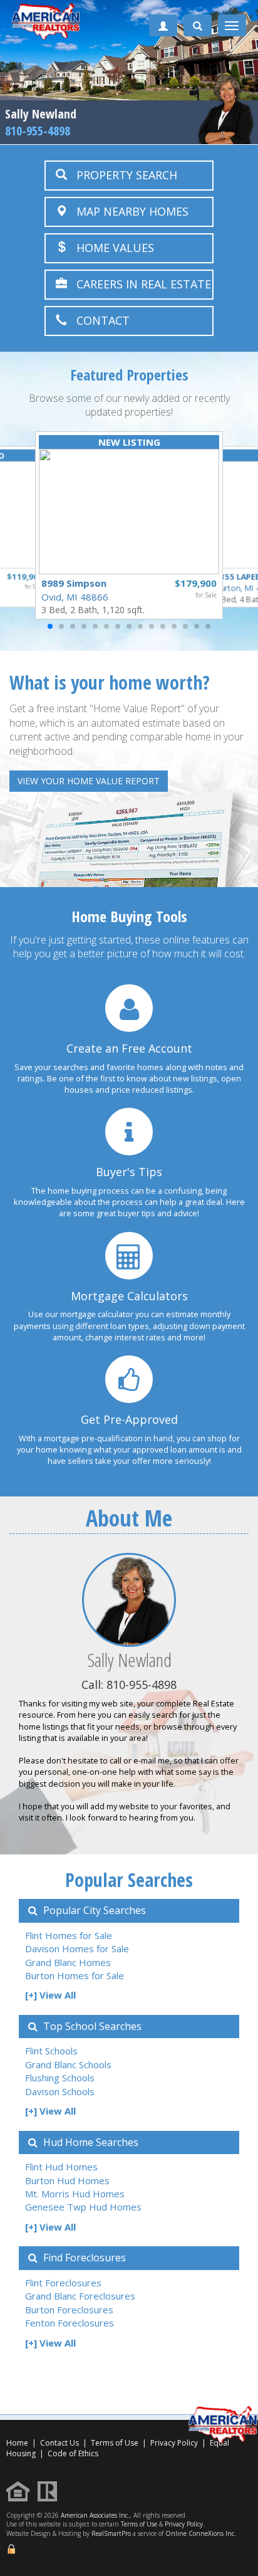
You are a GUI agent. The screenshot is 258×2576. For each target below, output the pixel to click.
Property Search (122, 175)
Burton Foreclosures (69, 2310)
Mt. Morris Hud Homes (75, 2194)
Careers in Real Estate (139, 284)
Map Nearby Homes (128, 211)
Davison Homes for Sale (77, 1948)
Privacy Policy (174, 2443)
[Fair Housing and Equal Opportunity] (21, 2490)
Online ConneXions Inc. (201, 2533)
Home (17, 2443)
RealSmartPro (111, 2533)
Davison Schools (60, 2091)
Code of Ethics (73, 2453)
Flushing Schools (60, 2078)
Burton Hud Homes (67, 2180)
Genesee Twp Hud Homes (83, 2207)
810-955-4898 (38, 131)
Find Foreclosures (83, 2258)
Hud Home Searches (90, 2142)
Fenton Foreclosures (70, 2323)
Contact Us (59, 2443)
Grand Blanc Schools (68, 2064)
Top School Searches (91, 2026)
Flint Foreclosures (63, 2283)
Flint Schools (51, 2051)
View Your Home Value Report (89, 781)
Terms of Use (115, 2443)
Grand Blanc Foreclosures (80, 2296)
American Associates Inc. (95, 2515)
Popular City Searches (93, 1910)
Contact (98, 320)
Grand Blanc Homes (68, 1962)
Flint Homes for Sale (69, 1935)
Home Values (111, 248)
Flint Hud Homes (61, 2167)
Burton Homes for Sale (75, 1975)
